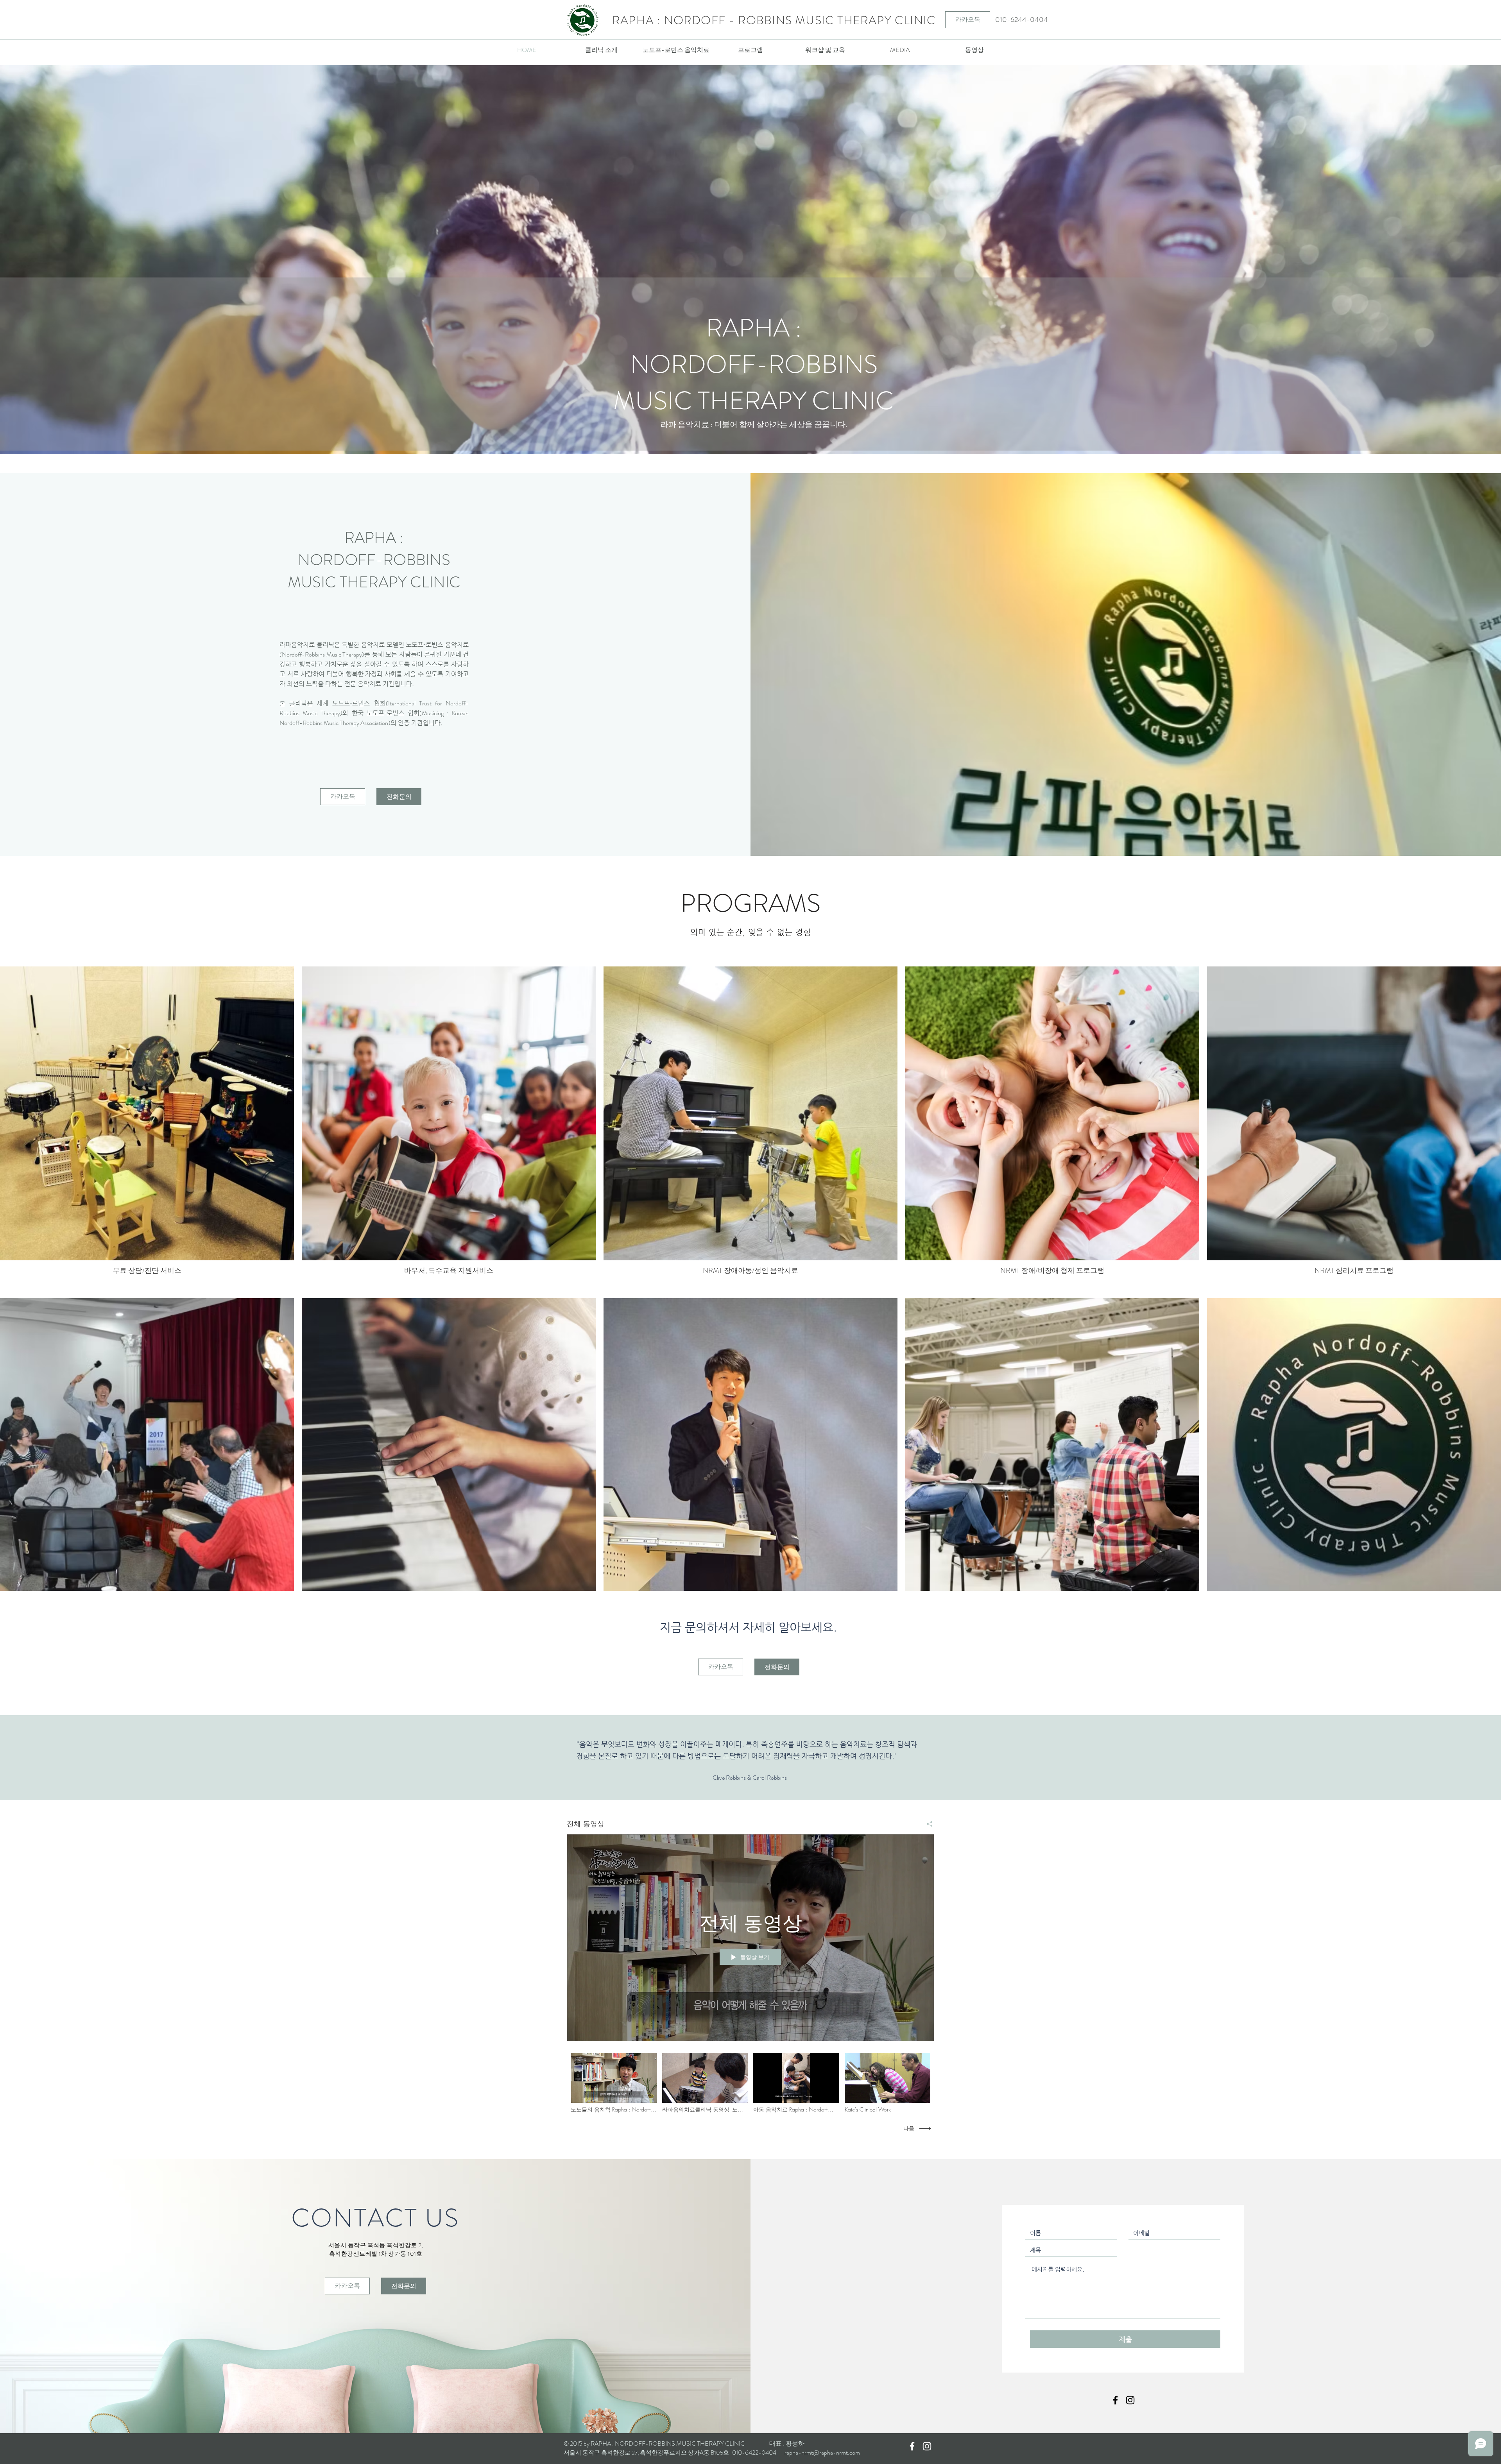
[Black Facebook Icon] (1115, 2400)
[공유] (927, 1824)
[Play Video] (613, 2083)
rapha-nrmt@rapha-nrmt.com (822, 2452)
